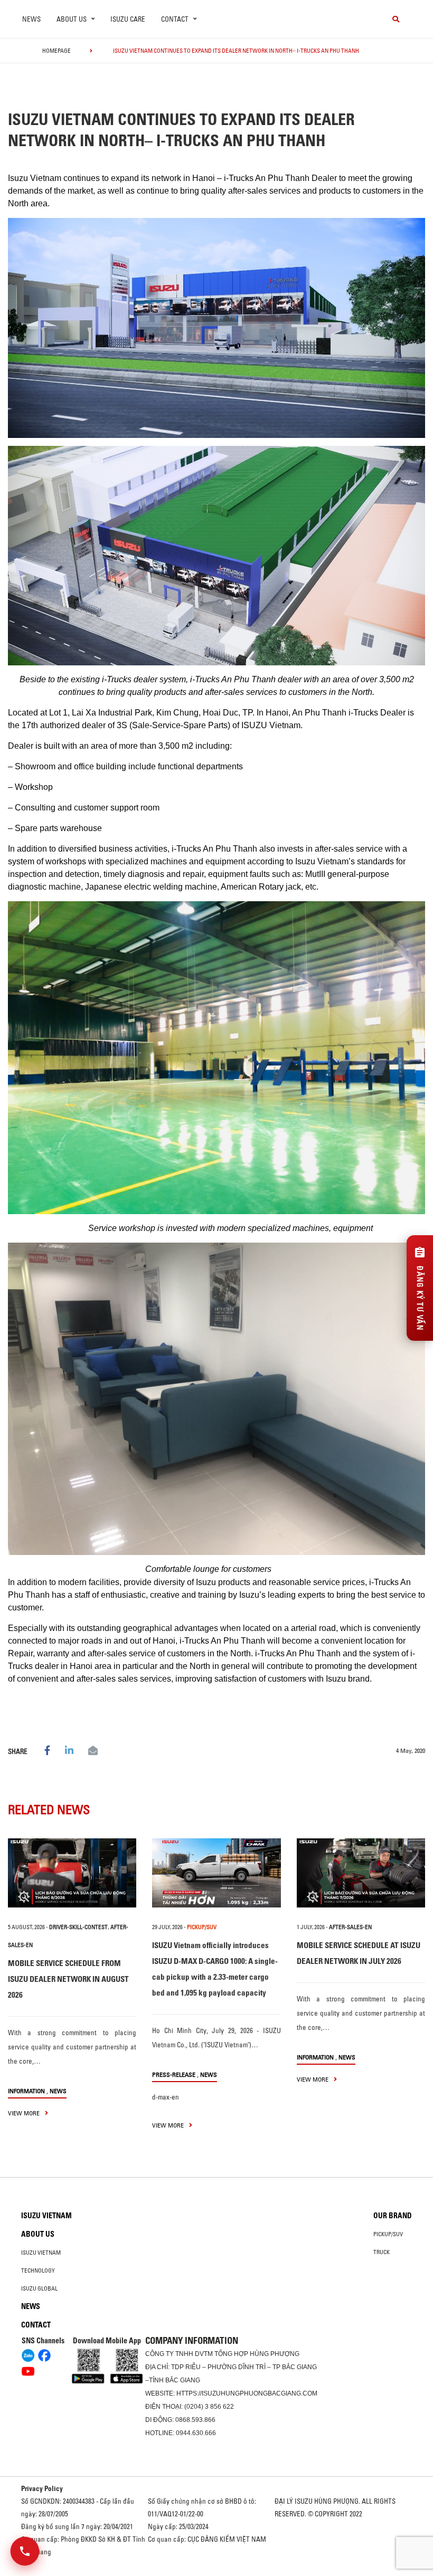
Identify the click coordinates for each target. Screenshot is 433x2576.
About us (38, 2234)
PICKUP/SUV (202, 1927)
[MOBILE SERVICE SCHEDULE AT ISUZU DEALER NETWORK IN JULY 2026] (361, 1873)
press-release (174, 2074)
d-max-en (166, 2097)
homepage (57, 51)
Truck (382, 2252)
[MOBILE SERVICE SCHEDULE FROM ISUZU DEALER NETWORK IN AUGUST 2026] (72, 1873)
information (26, 2091)
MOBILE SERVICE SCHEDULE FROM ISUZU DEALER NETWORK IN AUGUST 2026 (68, 1979)
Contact (36, 2325)
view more (25, 2113)
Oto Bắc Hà (216, 2572)
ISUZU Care (128, 19)
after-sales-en (350, 1927)
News (31, 19)
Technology (38, 2270)
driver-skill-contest (78, 1927)
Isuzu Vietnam (46, 2216)
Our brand (393, 2216)
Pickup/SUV (388, 2234)
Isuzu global (39, 2288)
